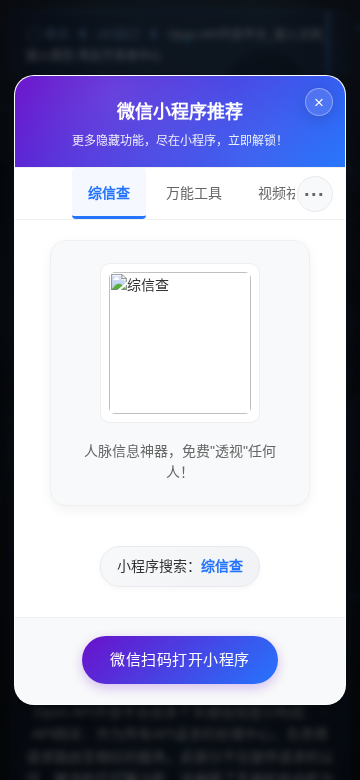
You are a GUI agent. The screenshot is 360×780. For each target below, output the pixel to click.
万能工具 (194, 193)
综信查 (109, 193)
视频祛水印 (293, 193)
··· (314, 194)
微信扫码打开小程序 (180, 659)
